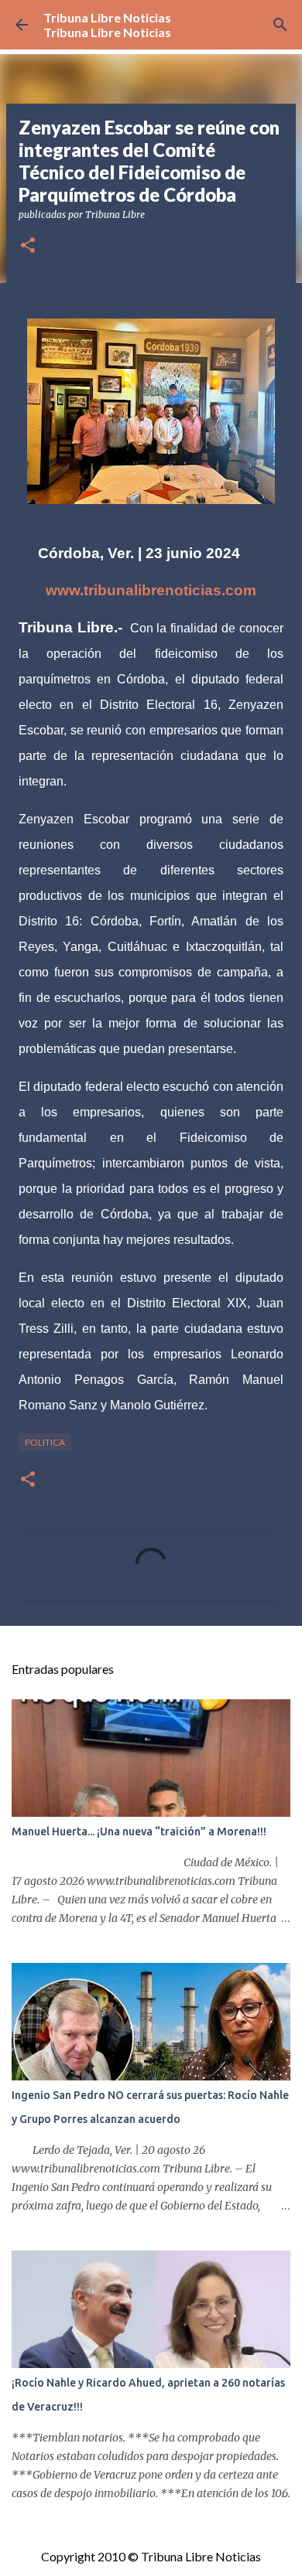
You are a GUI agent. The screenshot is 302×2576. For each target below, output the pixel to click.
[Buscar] (280, 25)
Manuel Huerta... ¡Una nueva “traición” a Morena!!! (139, 1831)
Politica (45, 1442)
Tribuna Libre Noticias (107, 17)
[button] (28, 246)
